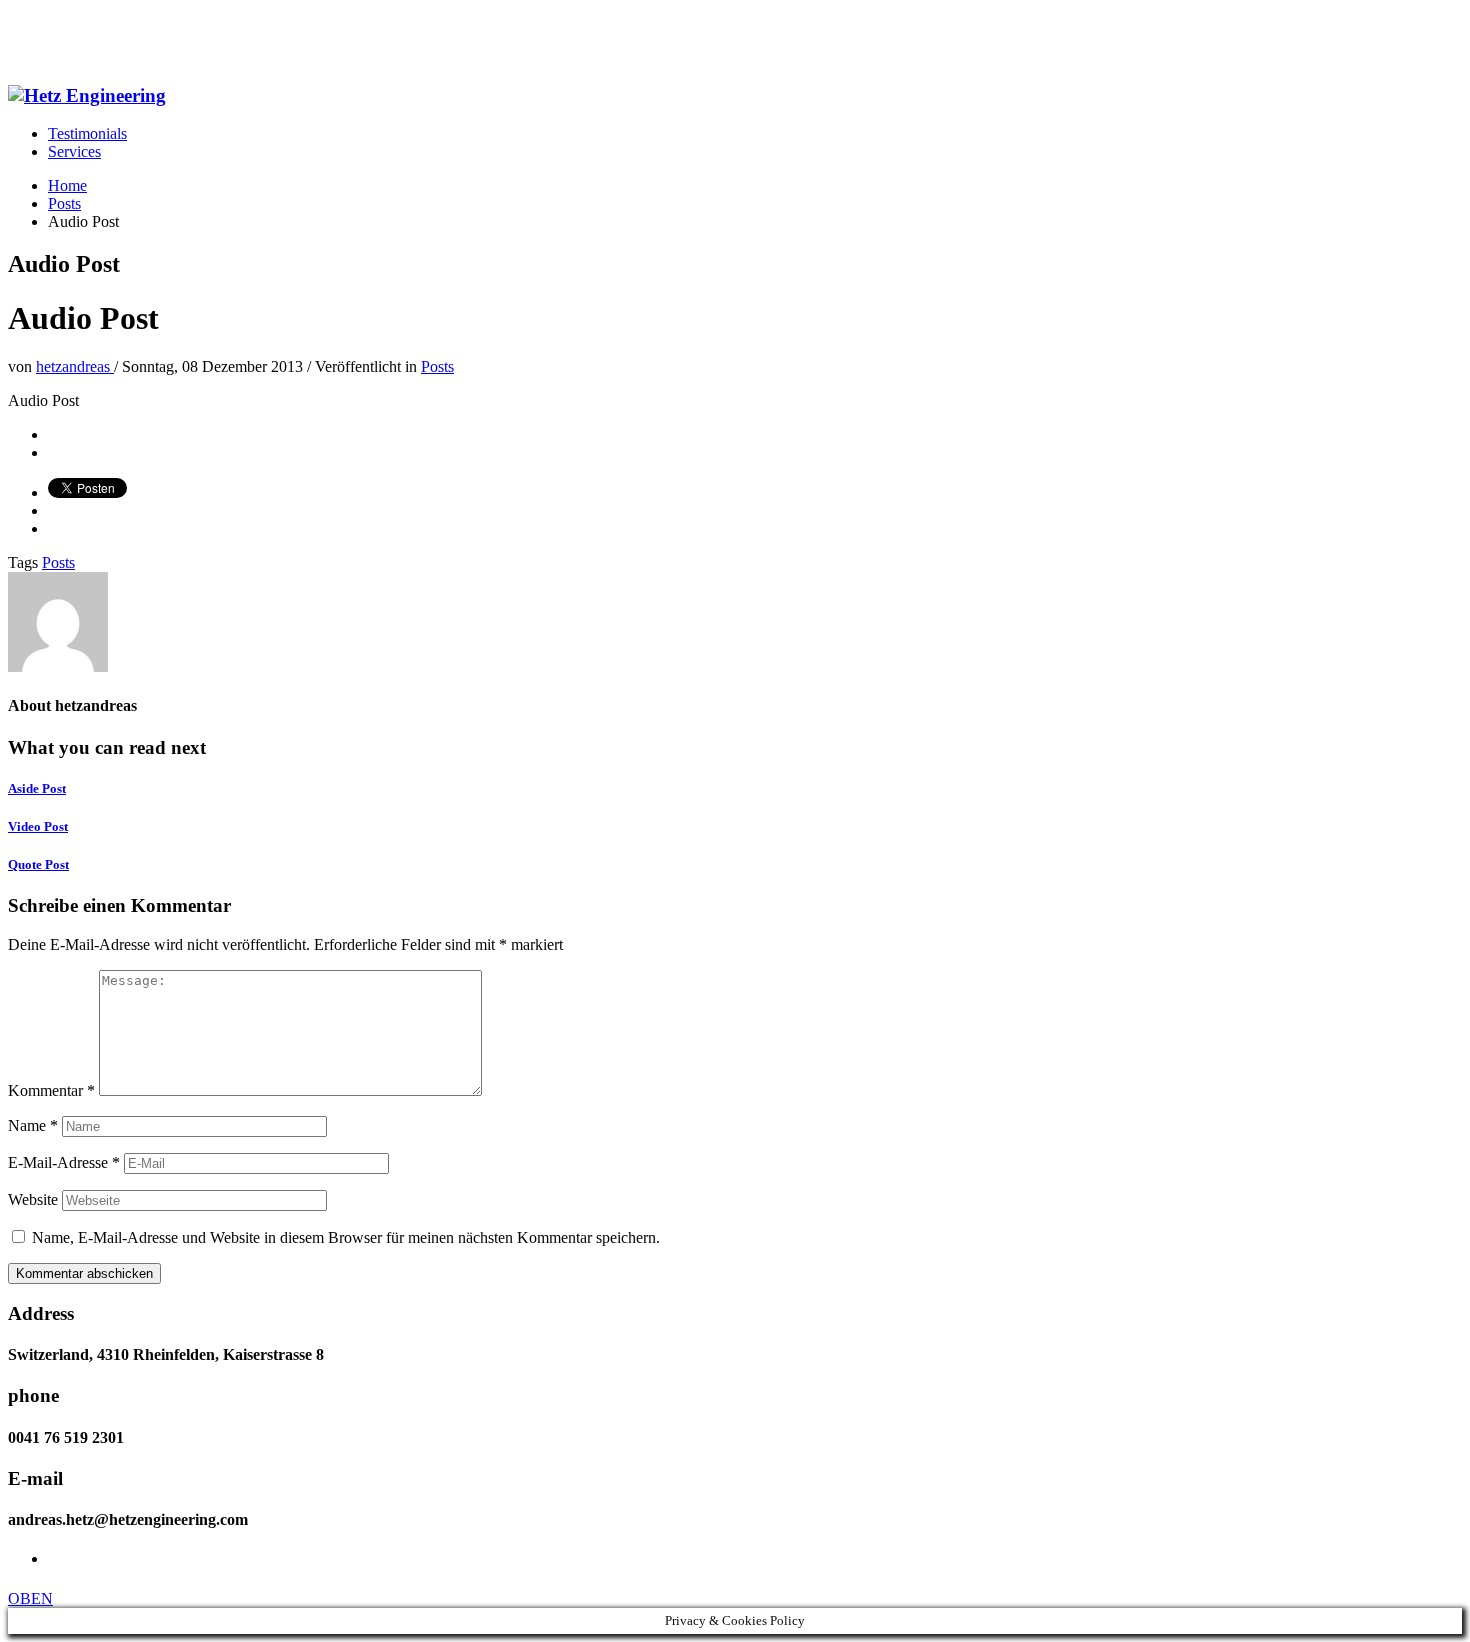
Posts (437, 366)
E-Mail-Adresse (64, 1162)
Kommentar (51, 1090)
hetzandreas (75, 366)
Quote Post (38, 864)
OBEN (30, 1598)
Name (33, 1125)
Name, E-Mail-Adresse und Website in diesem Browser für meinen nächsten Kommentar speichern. (346, 1237)
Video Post (38, 826)
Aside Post (37, 788)
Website (33, 1199)
